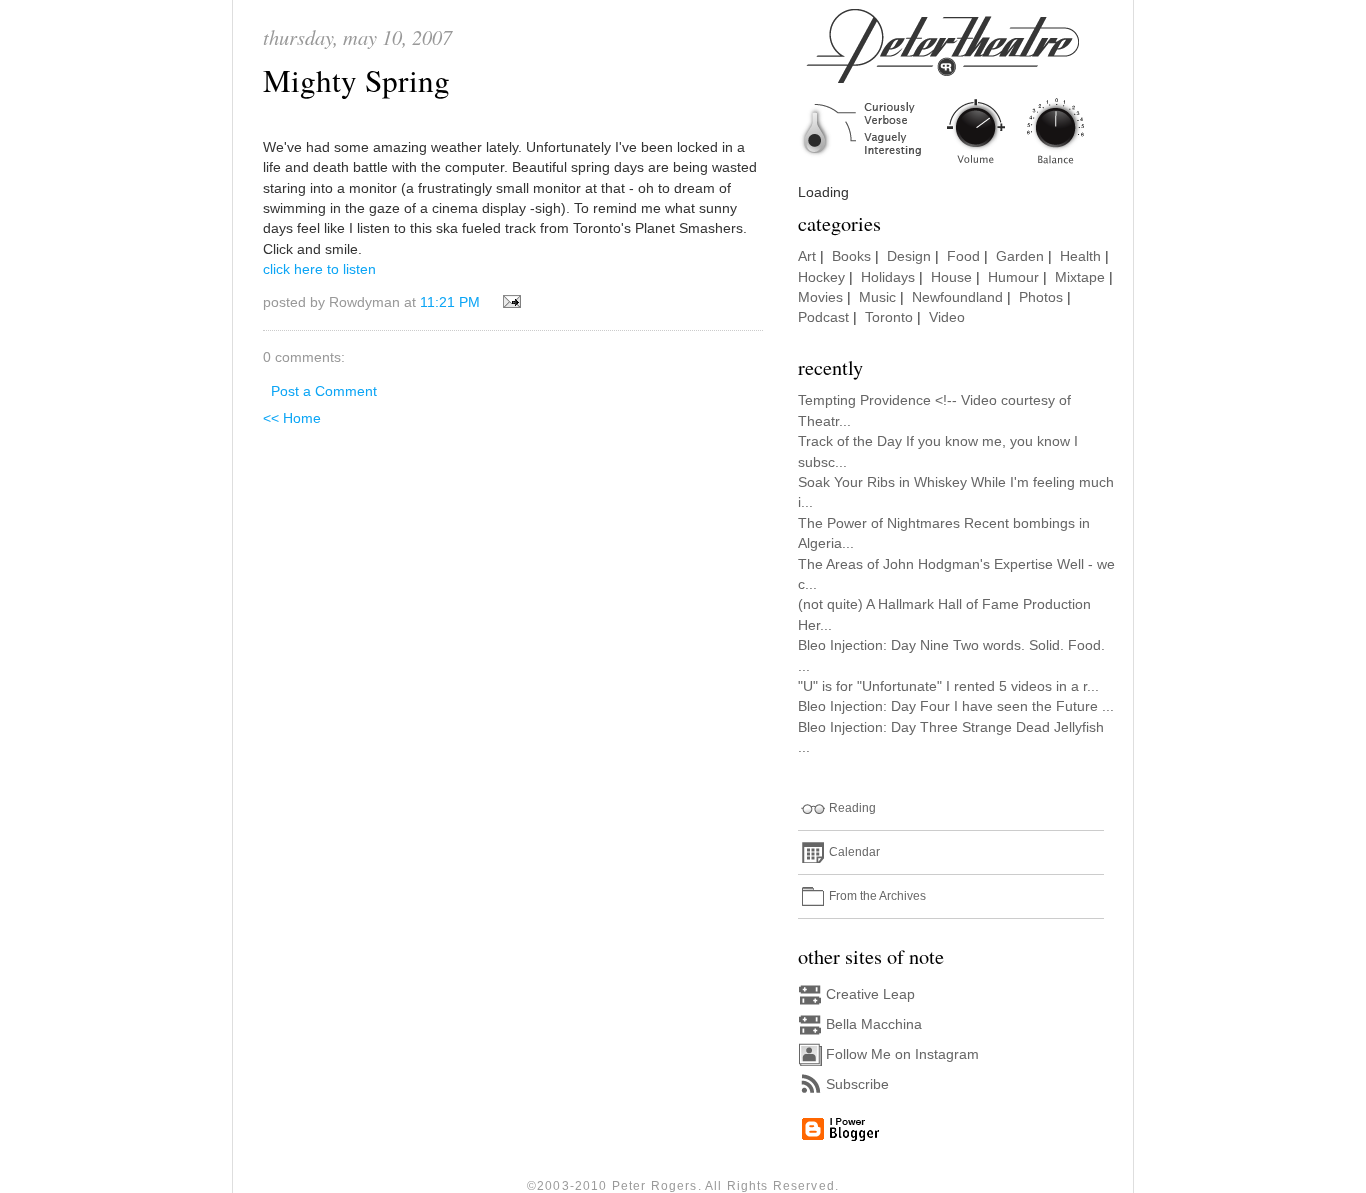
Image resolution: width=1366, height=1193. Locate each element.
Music (877, 297)
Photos (1041, 297)
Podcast (823, 317)
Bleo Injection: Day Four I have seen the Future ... (956, 706)
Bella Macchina (874, 1024)
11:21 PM (450, 302)
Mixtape (1080, 277)
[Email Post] (508, 302)
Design (909, 256)
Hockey (821, 277)
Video (947, 317)
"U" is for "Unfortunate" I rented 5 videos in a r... (948, 686)
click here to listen (319, 269)
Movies (820, 297)
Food (963, 256)
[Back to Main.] (958, 165)
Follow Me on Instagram (902, 1054)
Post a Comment (324, 391)
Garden (1020, 256)
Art (807, 256)
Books (851, 256)
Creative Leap (870, 994)
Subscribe (857, 1084)
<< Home (292, 418)
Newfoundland (957, 297)
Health (1080, 256)
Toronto (889, 317)
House (951, 277)
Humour (1013, 277)
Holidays (888, 277)
